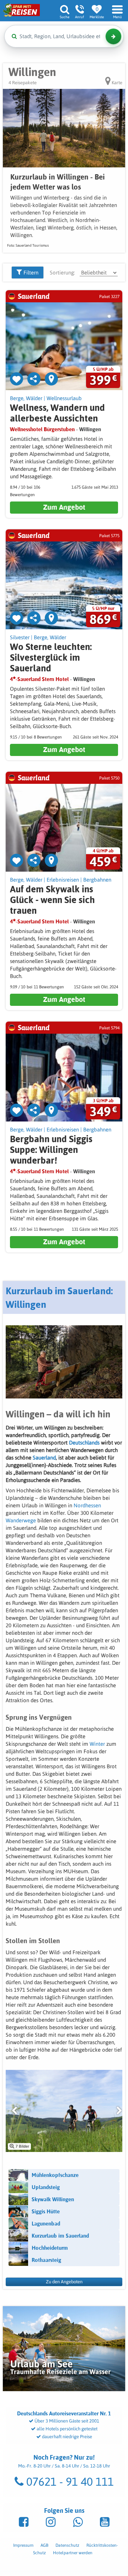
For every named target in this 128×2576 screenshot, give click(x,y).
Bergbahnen (97, 880)
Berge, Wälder (26, 398)
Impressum (23, 2545)
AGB (44, 2545)
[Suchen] (113, 36)
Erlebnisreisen (63, 880)
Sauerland (44, 1458)
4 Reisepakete (23, 83)
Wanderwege (22, 1520)
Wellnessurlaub (64, 398)
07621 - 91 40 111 (69, 2482)
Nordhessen (87, 1505)
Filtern (30, 273)
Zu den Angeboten (64, 2282)
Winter (98, 1744)
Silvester (20, 637)
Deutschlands (85, 1443)
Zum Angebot (64, 507)
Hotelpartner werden (73, 2553)
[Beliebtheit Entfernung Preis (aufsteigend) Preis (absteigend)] (99, 273)
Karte (116, 83)
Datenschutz (67, 2545)
